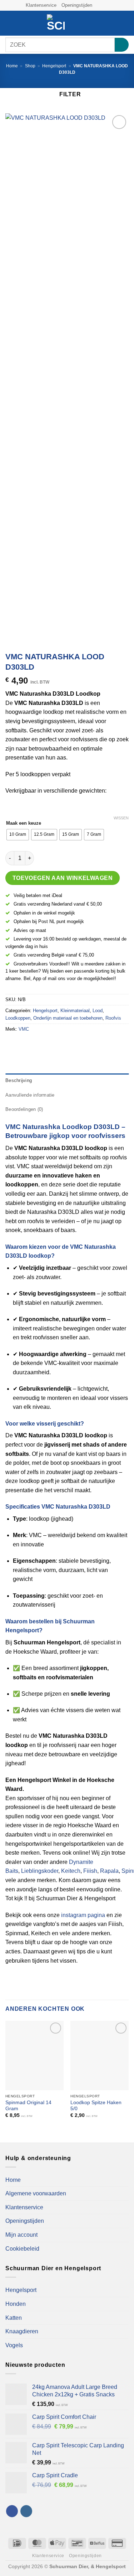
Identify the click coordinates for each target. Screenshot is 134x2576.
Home (12, 66)
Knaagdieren (22, 2331)
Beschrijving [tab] (19, 1080)
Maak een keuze (24, 823)
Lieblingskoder (40, 1871)
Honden (16, 2304)
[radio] (18, 835)
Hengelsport (54, 66)
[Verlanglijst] (101, 23)
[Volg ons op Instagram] (105, 5)
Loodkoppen (18, 1018)
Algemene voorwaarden (36, 2193)
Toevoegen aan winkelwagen (63, 878)
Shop (30, 66)
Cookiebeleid (22, 2249)
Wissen (121, 818)
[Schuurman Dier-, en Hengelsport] (56, 23)
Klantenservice (41, 5)
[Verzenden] (122, 45)
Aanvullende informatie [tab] (30, 1095)
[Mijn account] (113, 23)
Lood (98, 1011)
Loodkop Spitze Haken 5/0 (96, 2106)
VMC (24, 1029)
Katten (14, 2318)
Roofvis (113, 1018)
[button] (10, 23)
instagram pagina (83, 1915)
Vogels (14, 2345)
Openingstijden (77, 5)
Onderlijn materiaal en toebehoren (68, 1018)
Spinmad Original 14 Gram (28, 2106)
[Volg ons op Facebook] (98, 5)
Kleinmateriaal (75, 1011)
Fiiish (90, 1871)
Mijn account (21, 2235)
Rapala (109, 1871)
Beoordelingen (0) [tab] (24, 1109)
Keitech (71, 1871)
